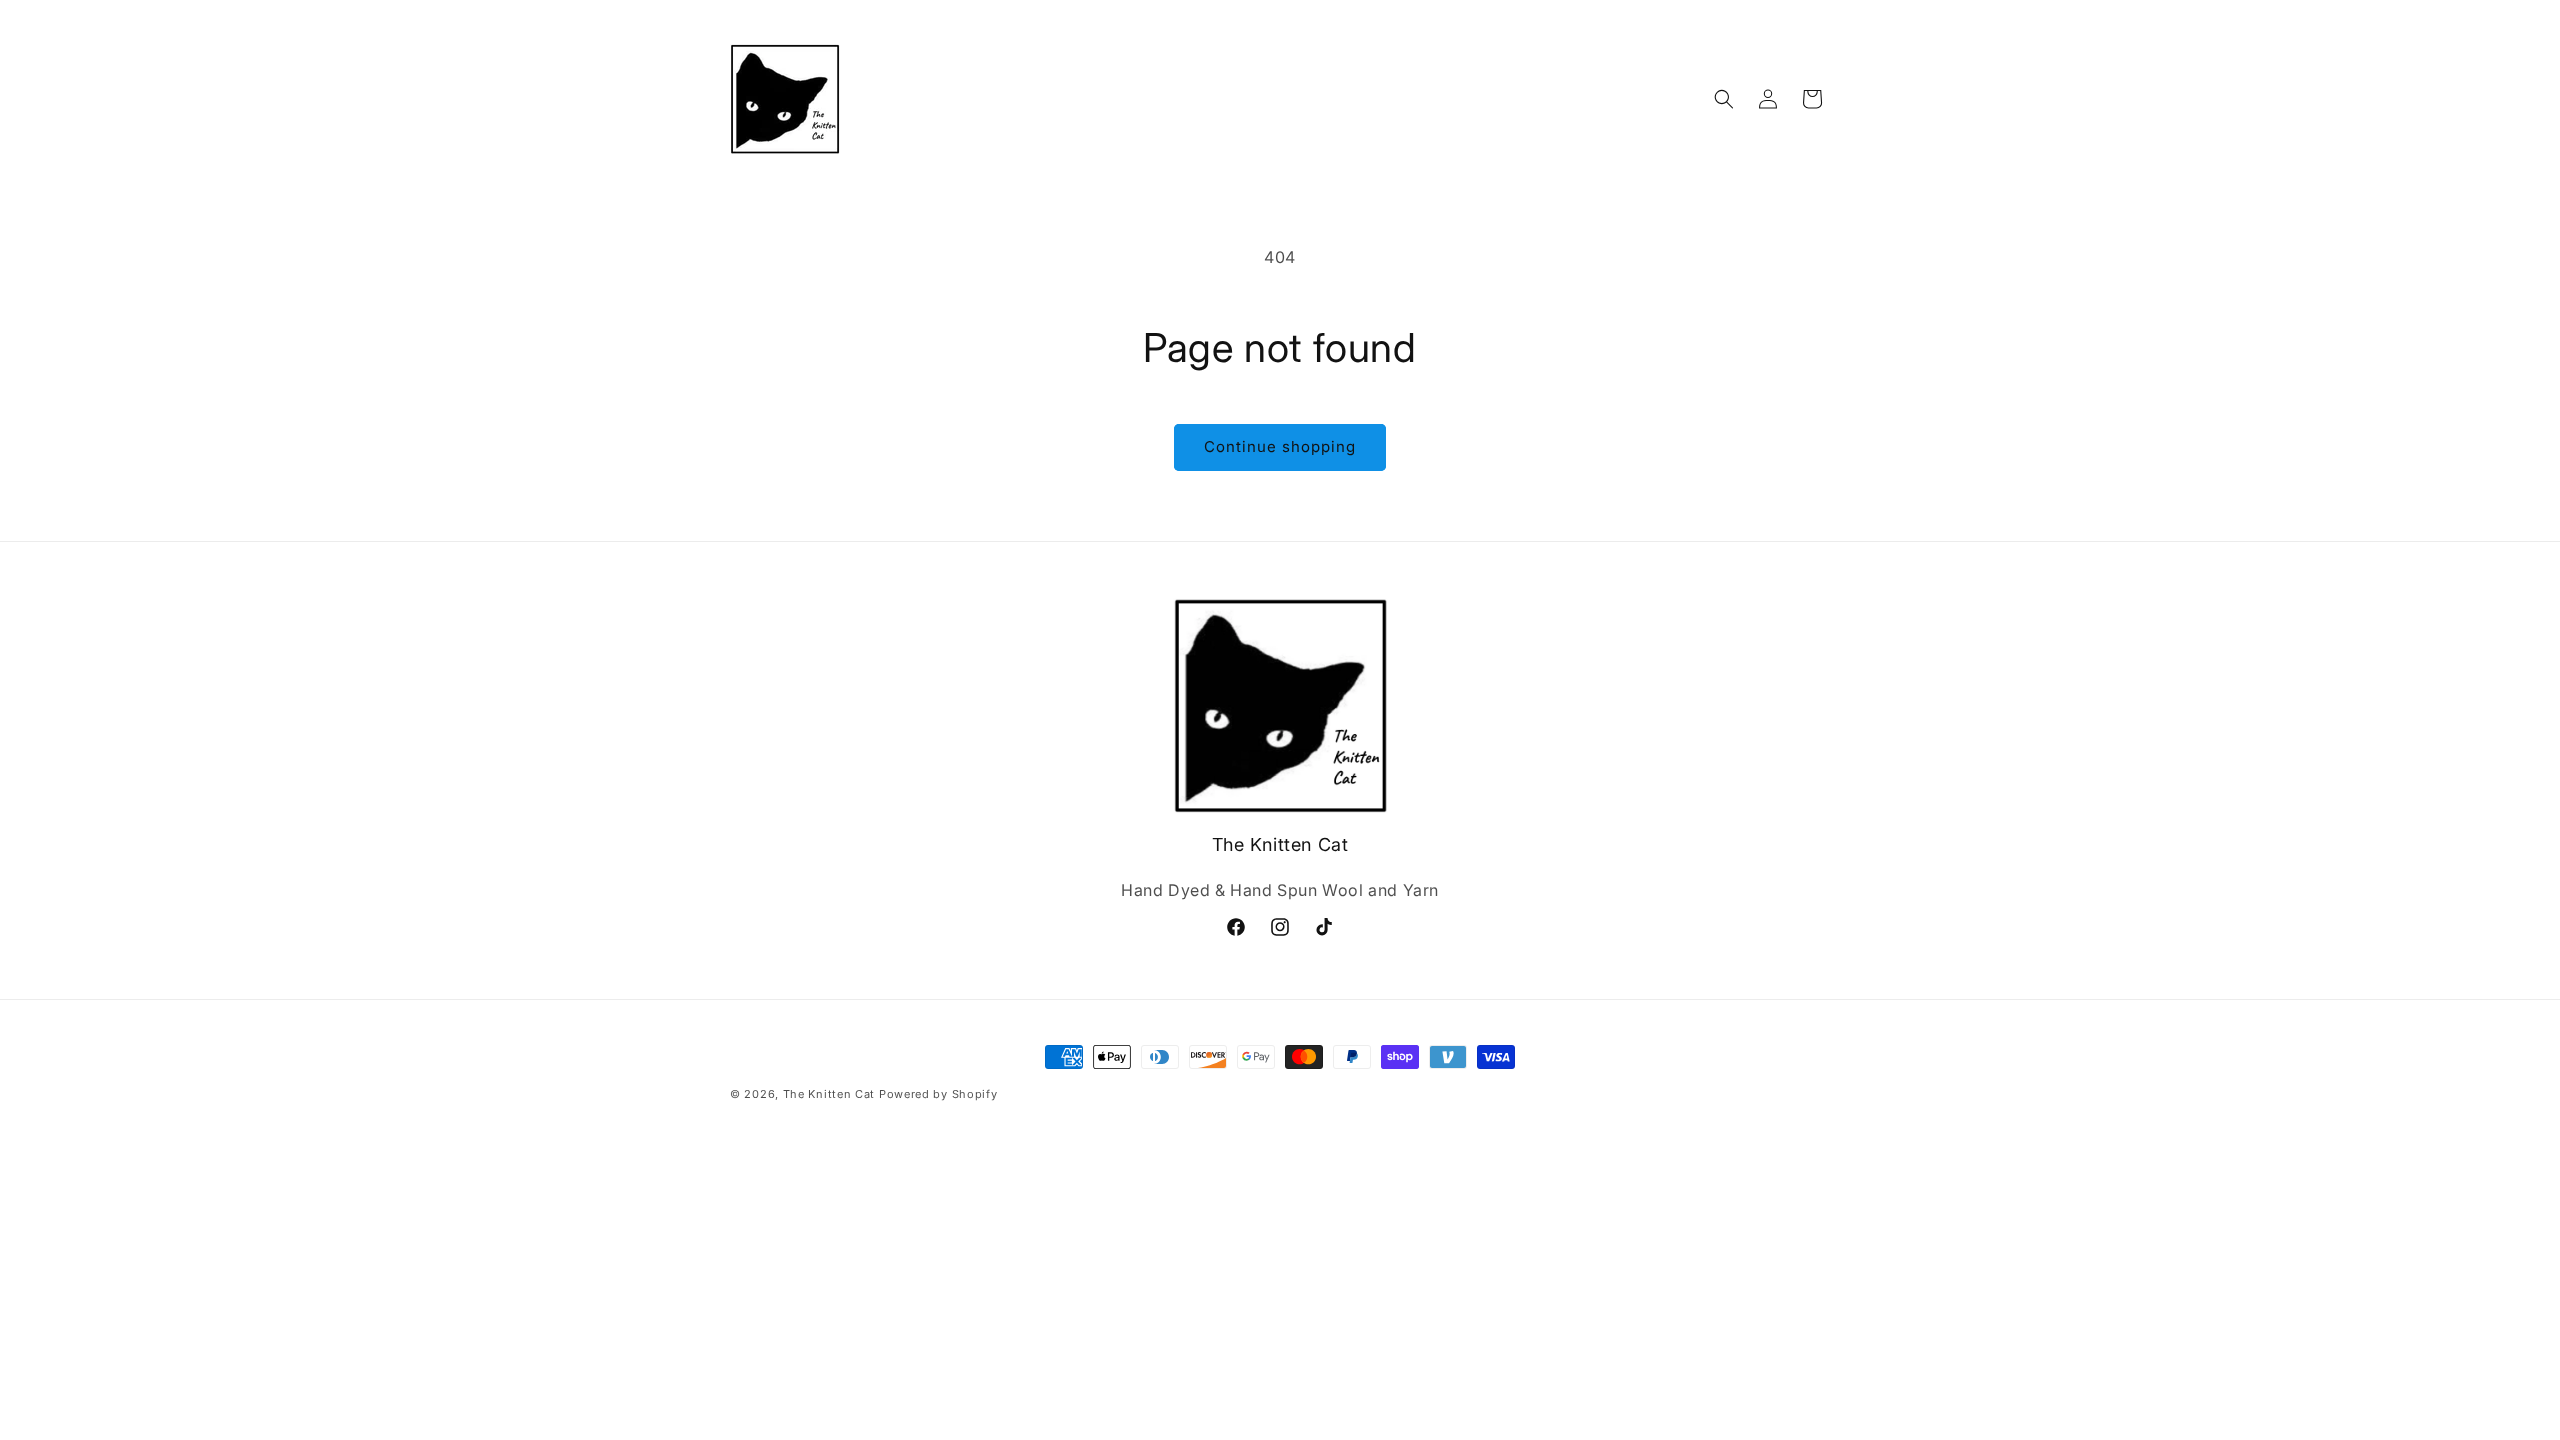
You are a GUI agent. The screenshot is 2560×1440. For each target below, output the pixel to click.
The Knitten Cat (829, 1094)
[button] (1724, 99)
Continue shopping (1280, 446)
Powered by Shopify (938, 1094)
